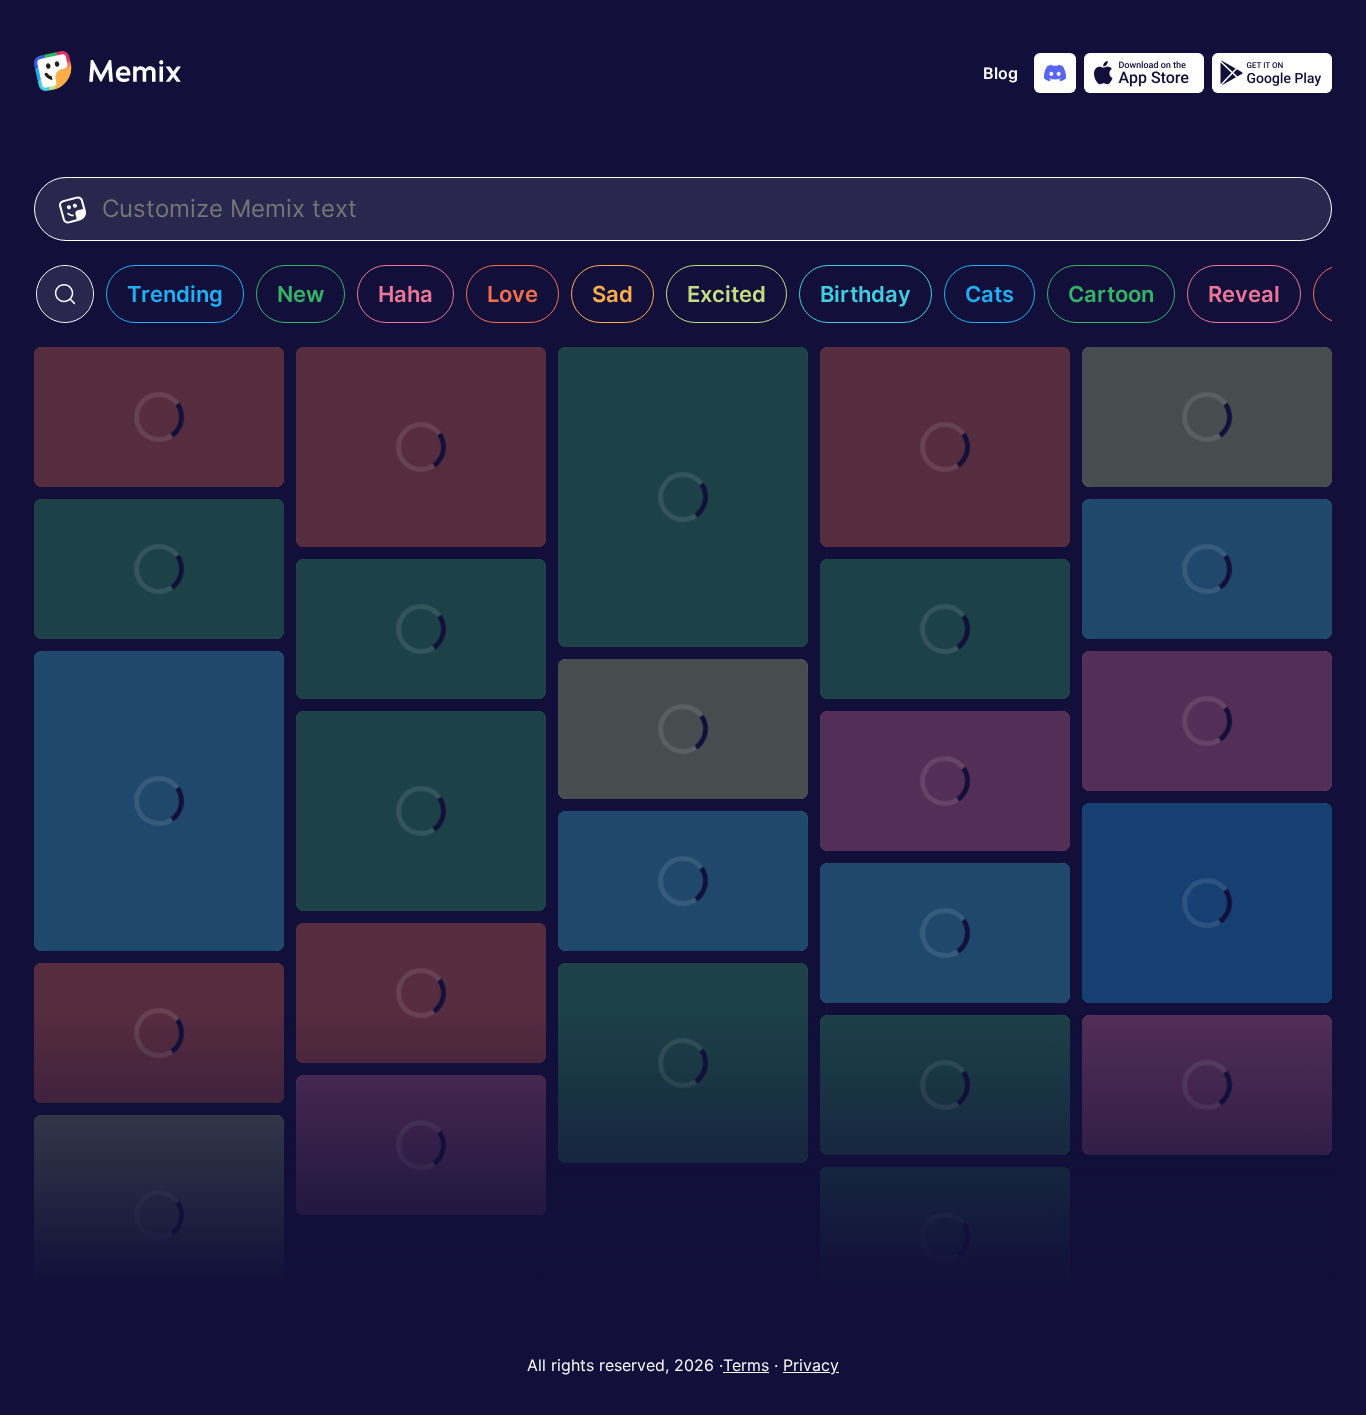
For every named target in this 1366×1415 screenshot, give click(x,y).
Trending (175, 294)
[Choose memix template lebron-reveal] (1207, 569)
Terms (746, 1365)
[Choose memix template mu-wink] (945, 933)
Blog (1000, 73)
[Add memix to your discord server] (1055, 73)
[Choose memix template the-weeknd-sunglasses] (159, 1215)
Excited (726, 294)
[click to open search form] (65, 294)
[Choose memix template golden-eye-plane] (683, 1063)
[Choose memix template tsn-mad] (1207, 417)
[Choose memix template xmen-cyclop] (421, 1145)
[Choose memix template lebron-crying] (945, 447)
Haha (405, 294)
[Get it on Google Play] (1272, 73)
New (300, 294)
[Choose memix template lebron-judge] (159, 417)
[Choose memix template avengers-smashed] (683, 729)
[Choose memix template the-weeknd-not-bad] (945, 1237)
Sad (612, 294)
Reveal (1244, 294)
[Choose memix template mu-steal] (421, 993)
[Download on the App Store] (1144, 73)
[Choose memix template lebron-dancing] (1207, 903)
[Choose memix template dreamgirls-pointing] (1207, 1085)
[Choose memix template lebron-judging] (683, 497)
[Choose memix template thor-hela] (159, 569)
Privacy (811, 1365)
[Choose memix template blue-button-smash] (159, 801)
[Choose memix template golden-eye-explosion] (945, 1085)
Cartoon (1111, 294)
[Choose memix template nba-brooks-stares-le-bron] (421, 629)
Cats (989, 294)
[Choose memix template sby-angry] (945, 629)
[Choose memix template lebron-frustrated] (945, 781)
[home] (107, 73)
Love (512, 294)
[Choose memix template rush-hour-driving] (683, 881)
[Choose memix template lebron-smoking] (421, 447)
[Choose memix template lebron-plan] (1207, 721)
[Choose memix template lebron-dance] (421, 811)
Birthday (865, 294)
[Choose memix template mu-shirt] (159, 1033)
